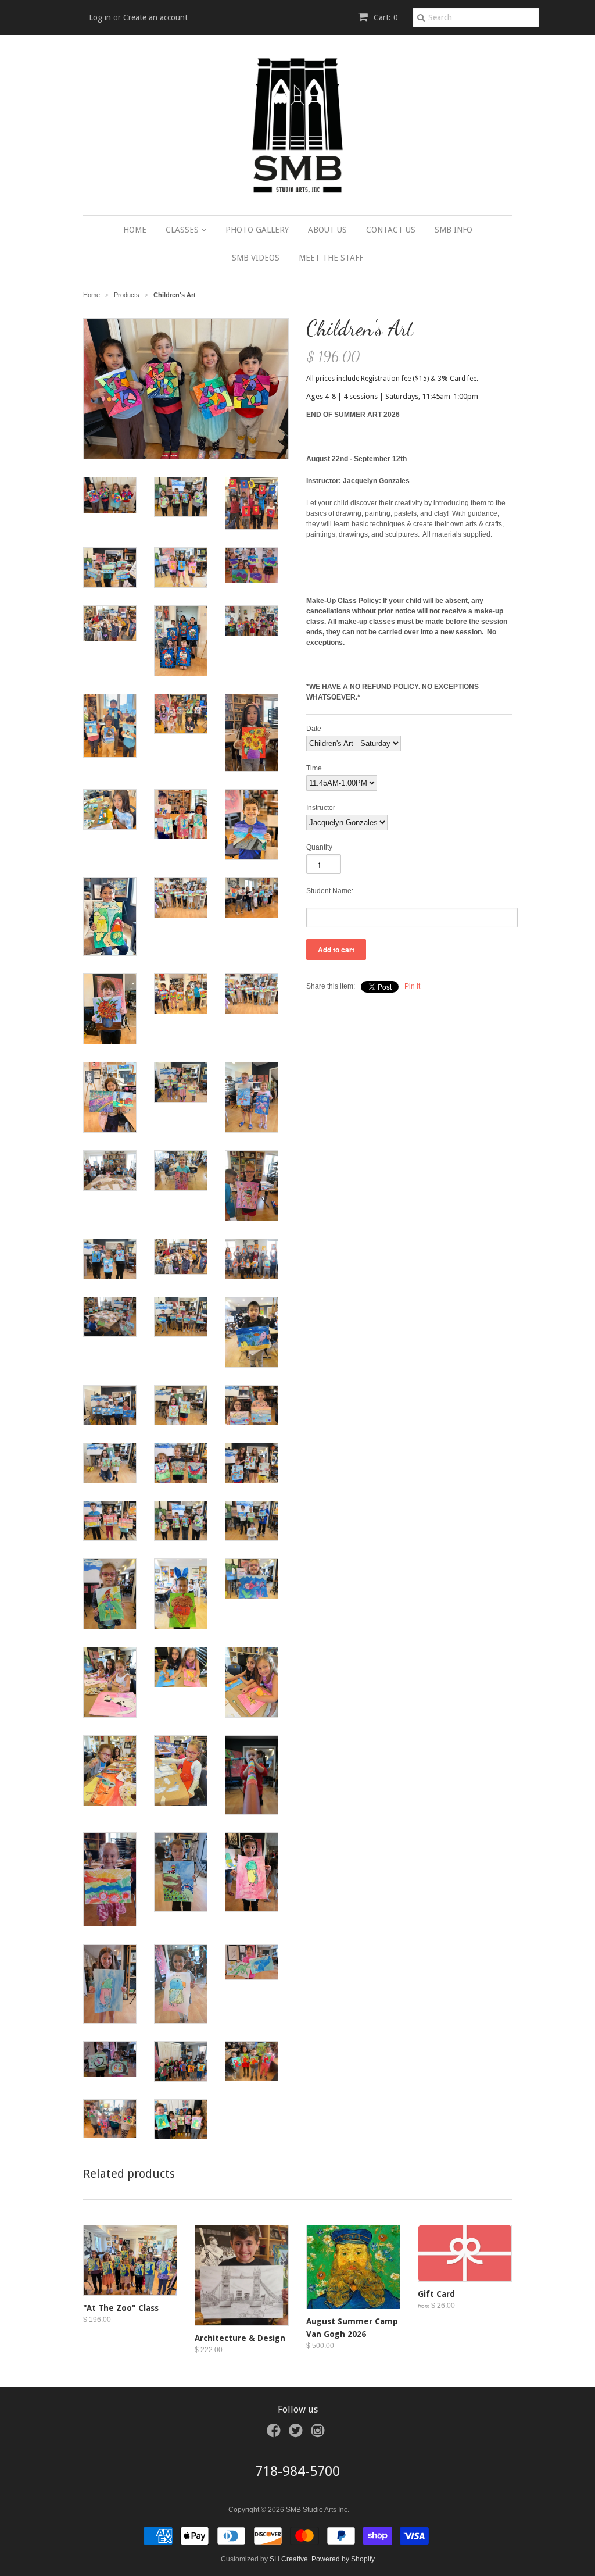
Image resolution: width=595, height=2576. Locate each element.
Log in (100, 17)
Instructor (321, 808)
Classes (183, 230)
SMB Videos (256, 258)
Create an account (155, 17)
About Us (327, 230)
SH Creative (289, 2559)
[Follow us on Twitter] (297, 2434)
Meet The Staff (331, 258)
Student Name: (330, 891)
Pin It (412, 986)
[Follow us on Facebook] (275, 2434)
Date (314, 729)
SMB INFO (454, 230)
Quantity (319, 847)
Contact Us (391, 230)
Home (135, 230)
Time (314, 768)
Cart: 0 (385, 17)
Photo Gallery (257, 230)
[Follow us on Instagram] (320, 2434)
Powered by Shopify (343, 2559)
